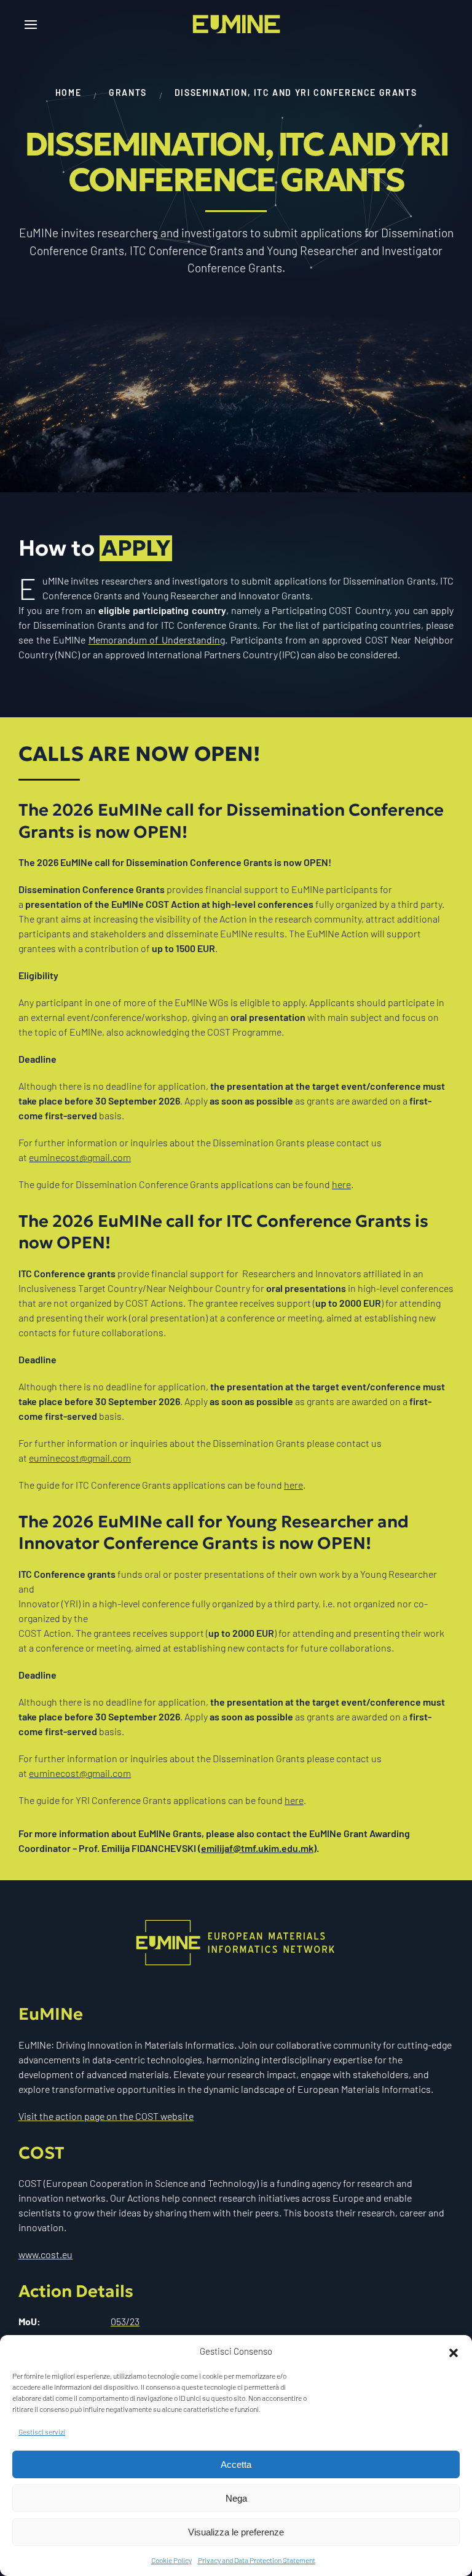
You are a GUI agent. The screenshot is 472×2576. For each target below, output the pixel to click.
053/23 (125, 2321)
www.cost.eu (45, 2254)
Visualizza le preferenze (236, 2532)
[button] (454, 2351)
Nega (236, 2498)
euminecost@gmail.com (80, 1157)
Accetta (236, 2464)
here (341, 1184)
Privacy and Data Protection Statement (257, 2560)
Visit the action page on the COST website (106, 2116)
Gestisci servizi (42, 2432)
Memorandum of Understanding (157, 640)
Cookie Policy (171, 2560)
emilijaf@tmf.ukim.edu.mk (257, 1848)
